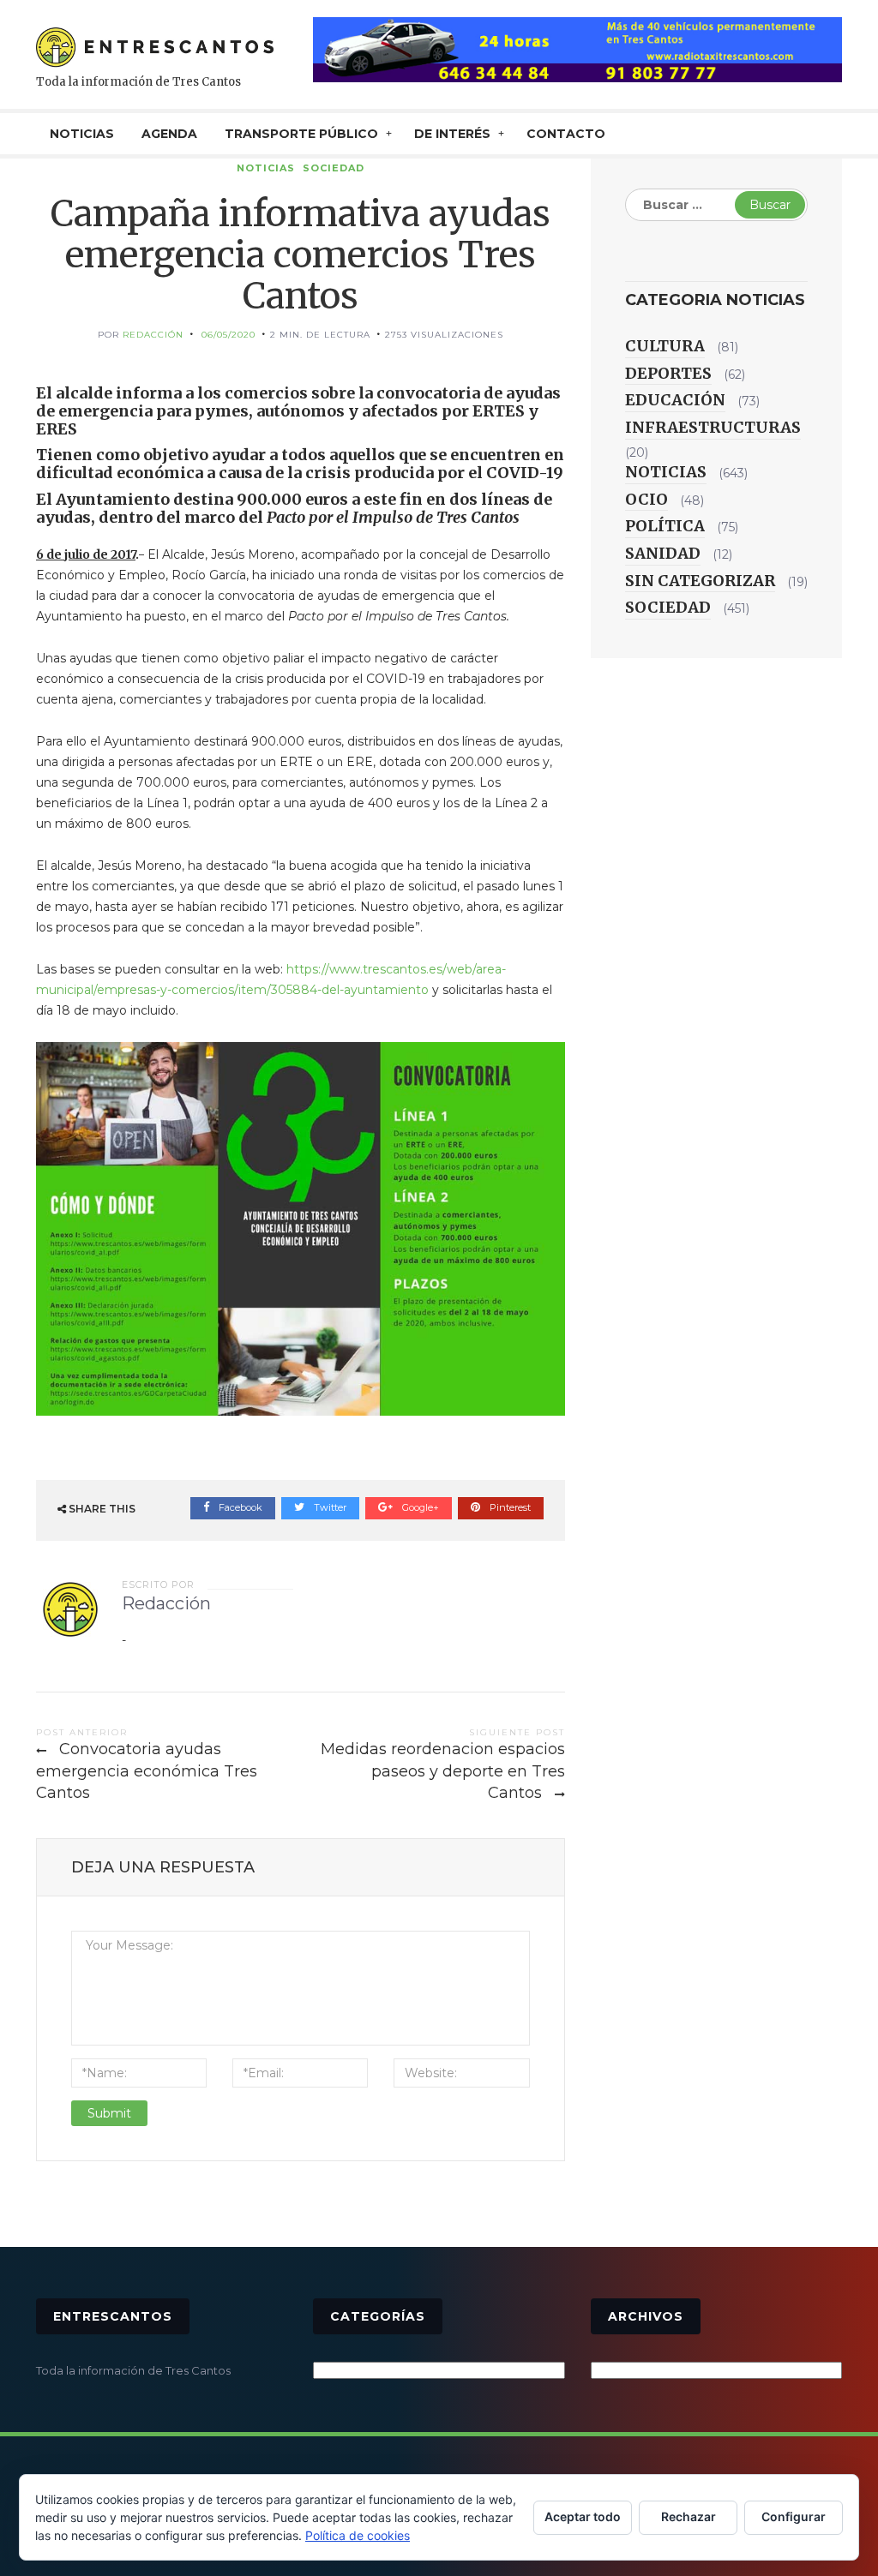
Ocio (646, 499)
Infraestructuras (713, 427)
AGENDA (169, 134)
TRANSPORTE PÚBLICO (301, 134)
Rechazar (689, 2516)
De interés (452, 134)
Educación (675, 400)
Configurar (794, 2516)
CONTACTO (566, 134)
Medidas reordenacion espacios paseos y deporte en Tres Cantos (443, 1771)
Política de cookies (358, 2535)
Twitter (329, 1507)
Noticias (266, 168)
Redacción (153, 335)
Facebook (239, 1507)
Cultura (665, 346)
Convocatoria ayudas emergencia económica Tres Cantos (147, 1771)
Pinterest (509, 1507)
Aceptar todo (583, 2516)
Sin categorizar (700, 581)
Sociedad (334, 168)
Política (665, 526)
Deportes (668, 373)
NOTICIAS (82, 134)
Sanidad (663, 553)
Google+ (419, 1507)
